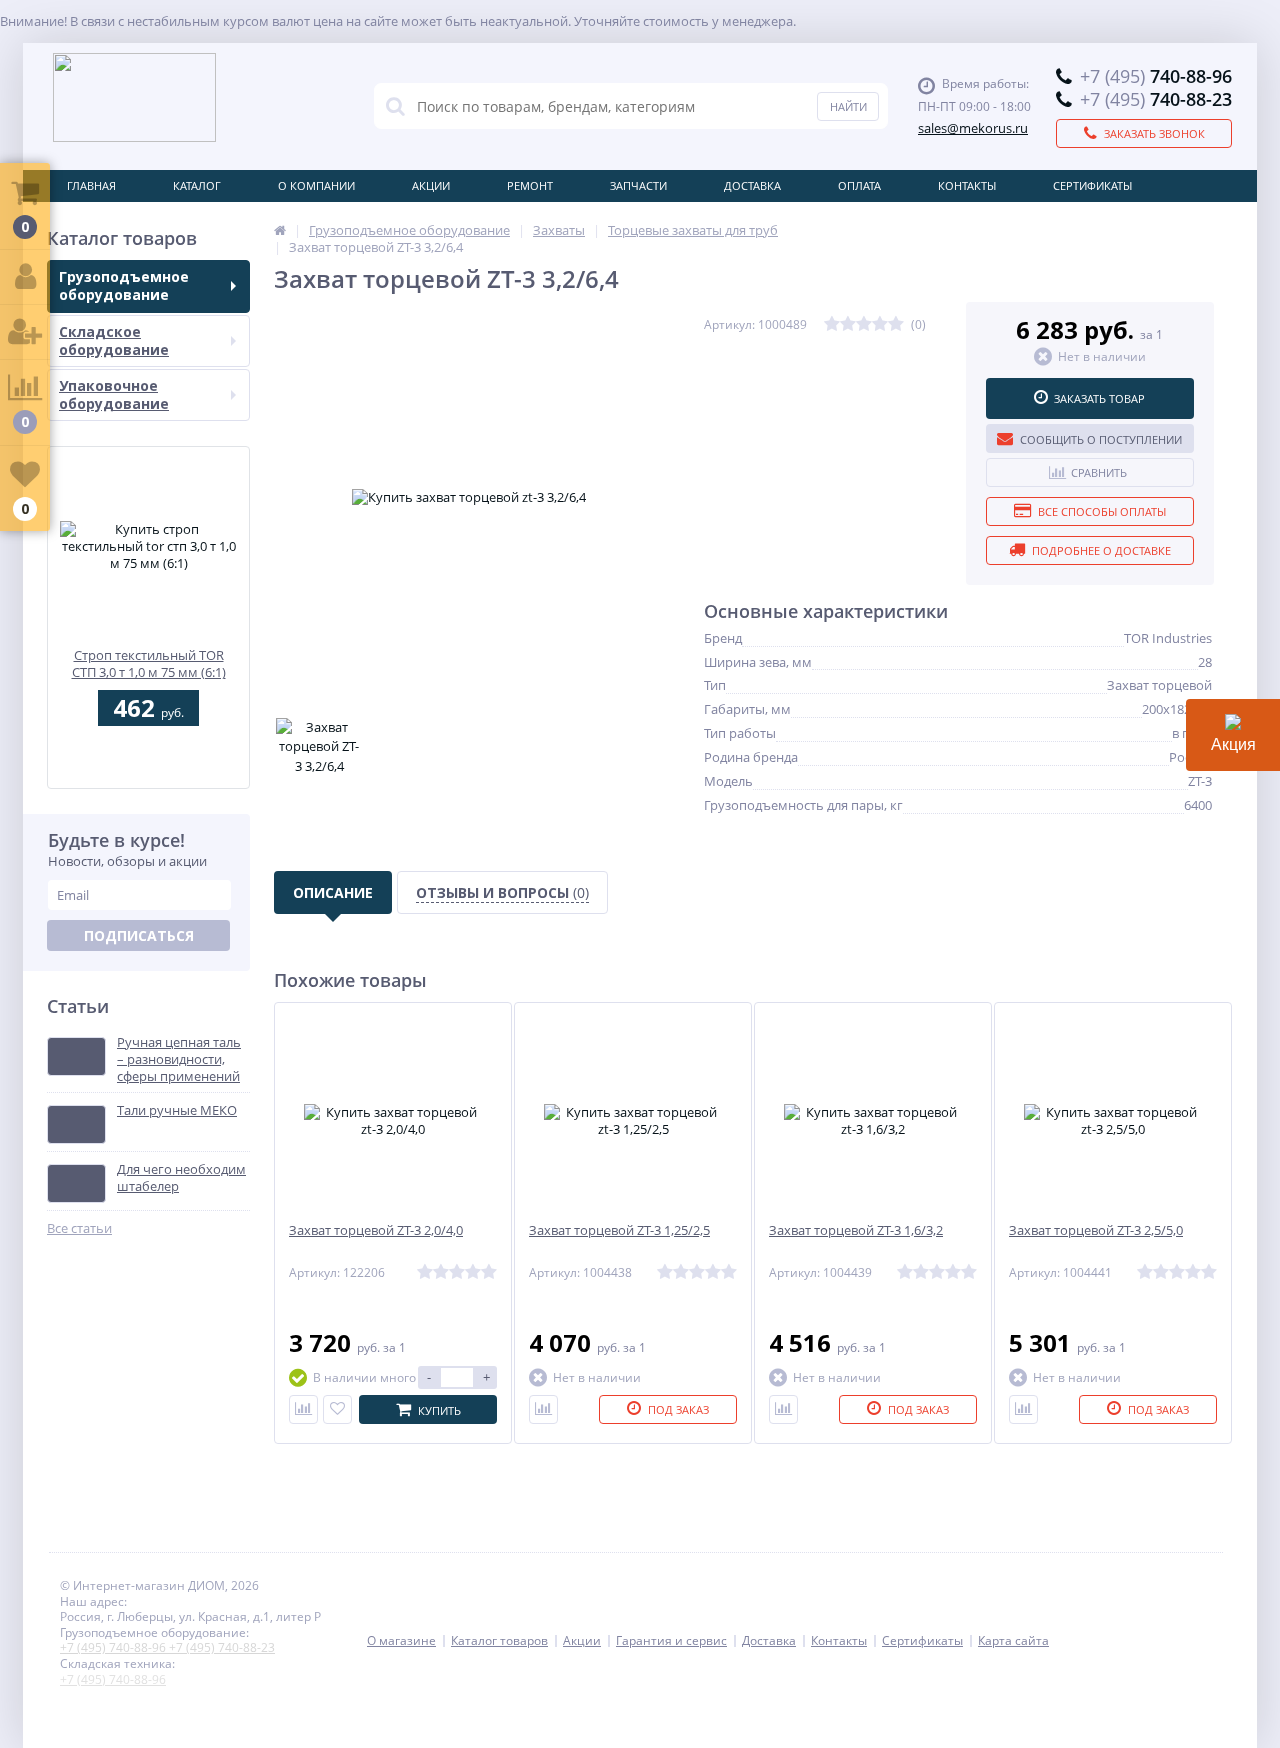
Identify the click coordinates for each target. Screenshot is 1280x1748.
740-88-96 (1156, 76)
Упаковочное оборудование (114, 394)
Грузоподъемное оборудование (124, 285)
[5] (896, 324)
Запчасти (638, 185)
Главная (91, 185)
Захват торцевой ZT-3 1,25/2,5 (619, 1230)
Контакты (967, 185)
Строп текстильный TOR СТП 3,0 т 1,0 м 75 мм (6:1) (149, 663)
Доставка (752, 185)
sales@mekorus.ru (973, 128)
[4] (880, 324)
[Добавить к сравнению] (303, 1409)
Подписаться (139, 935)
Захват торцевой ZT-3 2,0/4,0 (376, 1230)
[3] (864, 324)
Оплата (859, 185)
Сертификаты (1092, 185)
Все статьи (79, 1228)
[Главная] (280, 230)
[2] (848, 324)
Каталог (197, 185)
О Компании (316, 185)
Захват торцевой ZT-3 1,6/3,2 (856, 1230)
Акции (431, 185)
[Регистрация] (25, 332)
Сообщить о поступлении (1101, 439)
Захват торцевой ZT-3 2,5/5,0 (1096, 1230)
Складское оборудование (114, 340)
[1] (832, 324)
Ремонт (530, 185)
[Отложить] (337, 1409)
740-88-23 (1156, 99)
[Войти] (25, 277)
